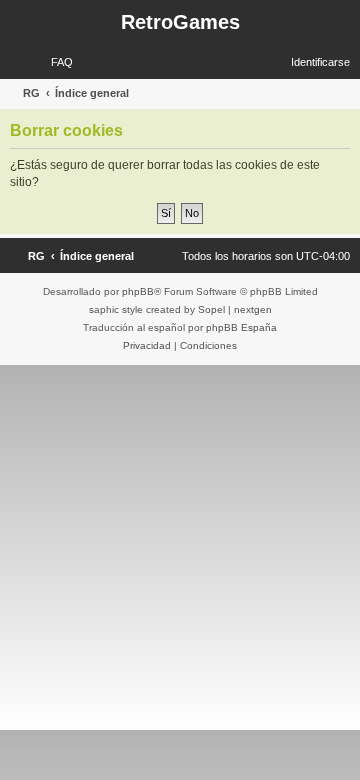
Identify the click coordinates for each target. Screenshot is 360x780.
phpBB (138, 291)
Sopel (211, 309)
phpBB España (241, 327)
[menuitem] (53, 62)
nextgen (253, 309)
